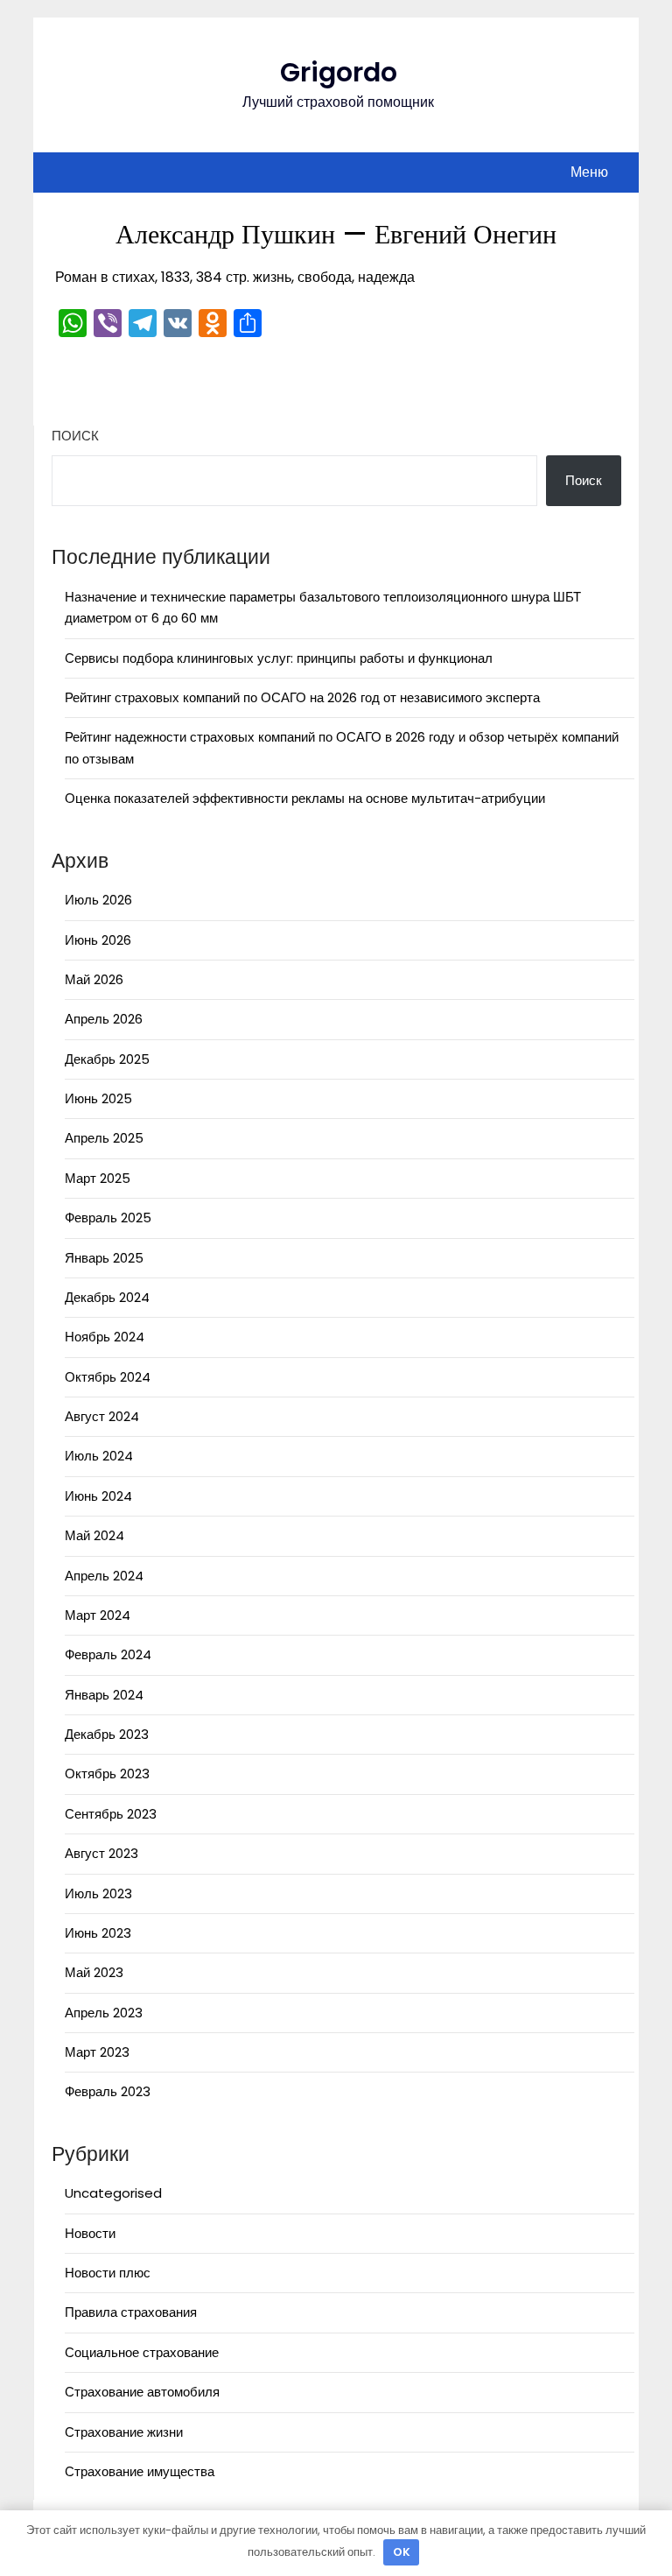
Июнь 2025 (98, 1098)
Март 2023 (97, 2052)
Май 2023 (94, 1972)
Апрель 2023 (104, 2013)
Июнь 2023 (98, 1933)
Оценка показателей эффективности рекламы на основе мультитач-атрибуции (305, 798)
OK (402, 2552)
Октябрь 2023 (107, 1774)
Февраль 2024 (108, 1654)
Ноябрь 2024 (105, 1337)
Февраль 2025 (108, 1218)
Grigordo (339, 72)
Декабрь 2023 (107, 1734)
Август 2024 (102, 1416)
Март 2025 (98, 1178)
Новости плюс (108, 2273)
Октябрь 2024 (108, 1377)
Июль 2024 (99, 1456)
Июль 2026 (98, 900)
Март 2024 (98, 1615)
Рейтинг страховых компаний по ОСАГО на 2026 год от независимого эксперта (302, 697)
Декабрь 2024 (107, 1297)
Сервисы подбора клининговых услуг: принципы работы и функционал (279, 658)
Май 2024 (94, 1535)
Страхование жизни (124, 2432)
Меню (589, 172)
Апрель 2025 (104, 1138)
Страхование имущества (140, 2471)
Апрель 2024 (104, 1576)
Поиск (75, 436)
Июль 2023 (98, 1893)
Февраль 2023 (108, 2091)
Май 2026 (94, 979)
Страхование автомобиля (142, 2392)
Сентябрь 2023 (111, 1814)
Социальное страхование (142, 2352)
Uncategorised (113, 2193)
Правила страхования (131, 2312)
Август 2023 (101, 1853)
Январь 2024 (104, 1695)
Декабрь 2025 (107, 1059)
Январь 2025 (104, 1258)
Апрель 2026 (104, 1019)
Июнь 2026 (98, 940)
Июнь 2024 (98, 1496)
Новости (90, 2233)
